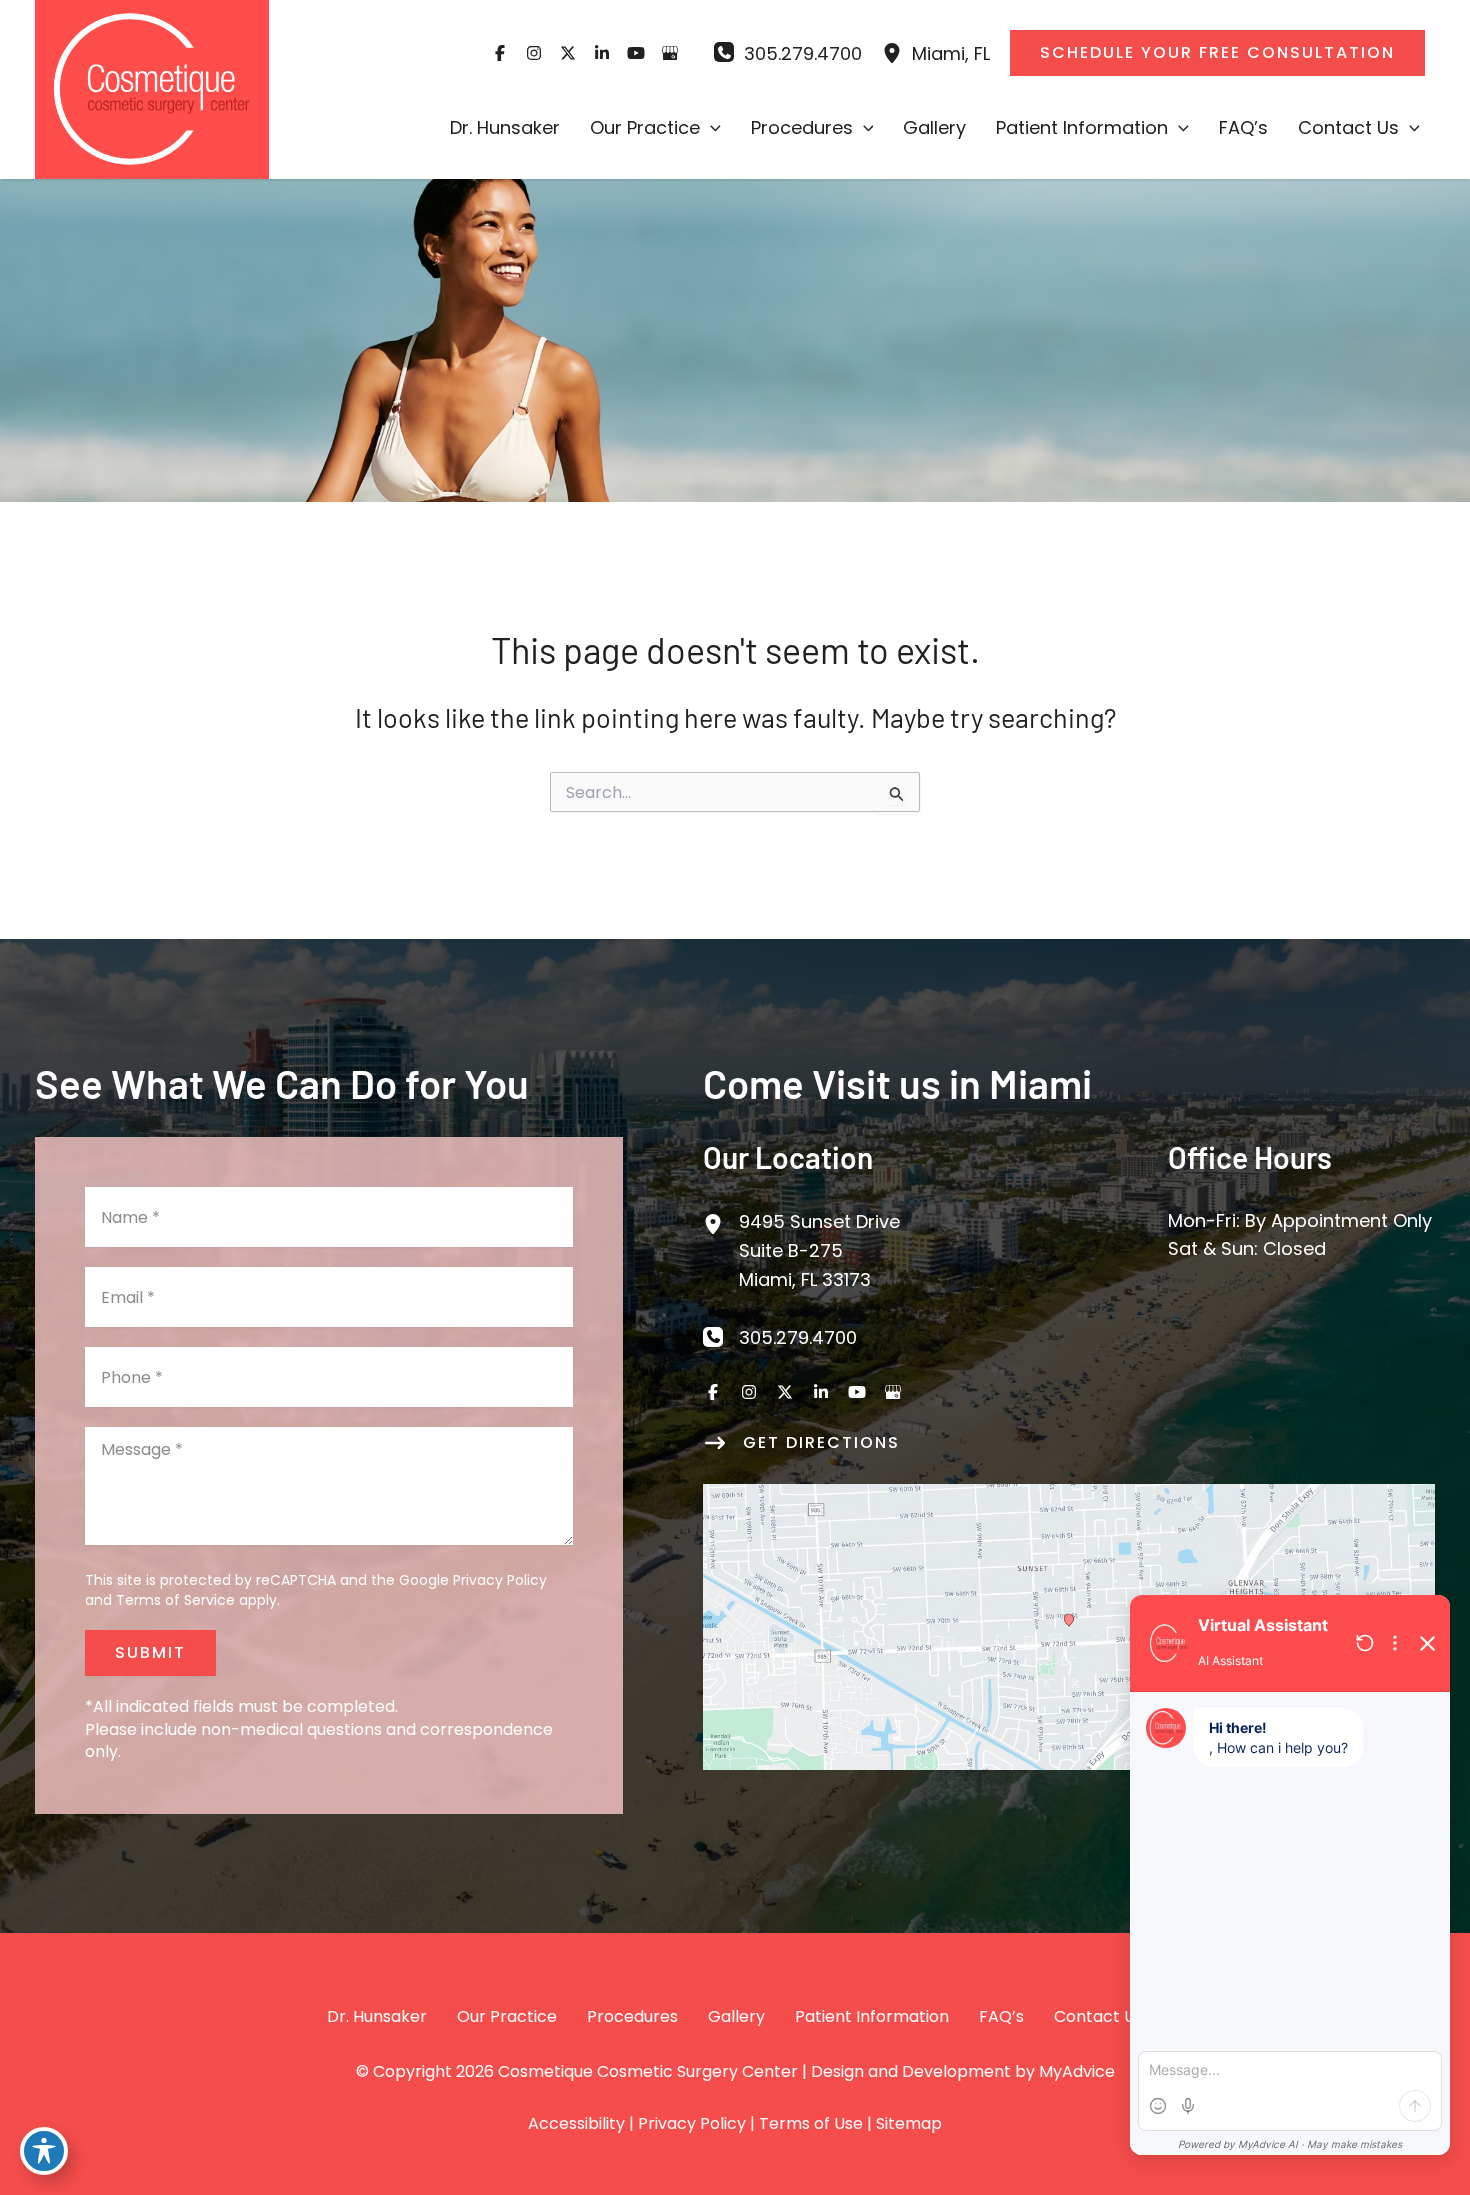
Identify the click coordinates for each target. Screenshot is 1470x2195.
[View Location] (897, 53)
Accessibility (576, 2123)
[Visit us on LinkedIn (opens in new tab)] (602, 53)
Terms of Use (811, 2123)
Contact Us (1098, 2016)
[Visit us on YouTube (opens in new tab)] (636, 53)
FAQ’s (1001, 2016)
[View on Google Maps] (1069, 1625)
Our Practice (507, 2016)
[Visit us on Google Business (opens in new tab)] (670, 53)
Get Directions (821, 1442)
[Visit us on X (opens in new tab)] (568, 53)
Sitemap (909, 2123)
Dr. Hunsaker (377, 2016)
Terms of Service (175, 1600)
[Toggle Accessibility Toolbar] (44, 2151)
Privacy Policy (500, 1580)
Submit (150, 1652)
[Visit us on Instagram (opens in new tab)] (534, 53)
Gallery (736, 2016)
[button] (710, 128)
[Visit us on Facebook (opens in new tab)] (500, 53)
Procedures (632, 2016)
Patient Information (872, 2016)
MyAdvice (1077, 2071)
